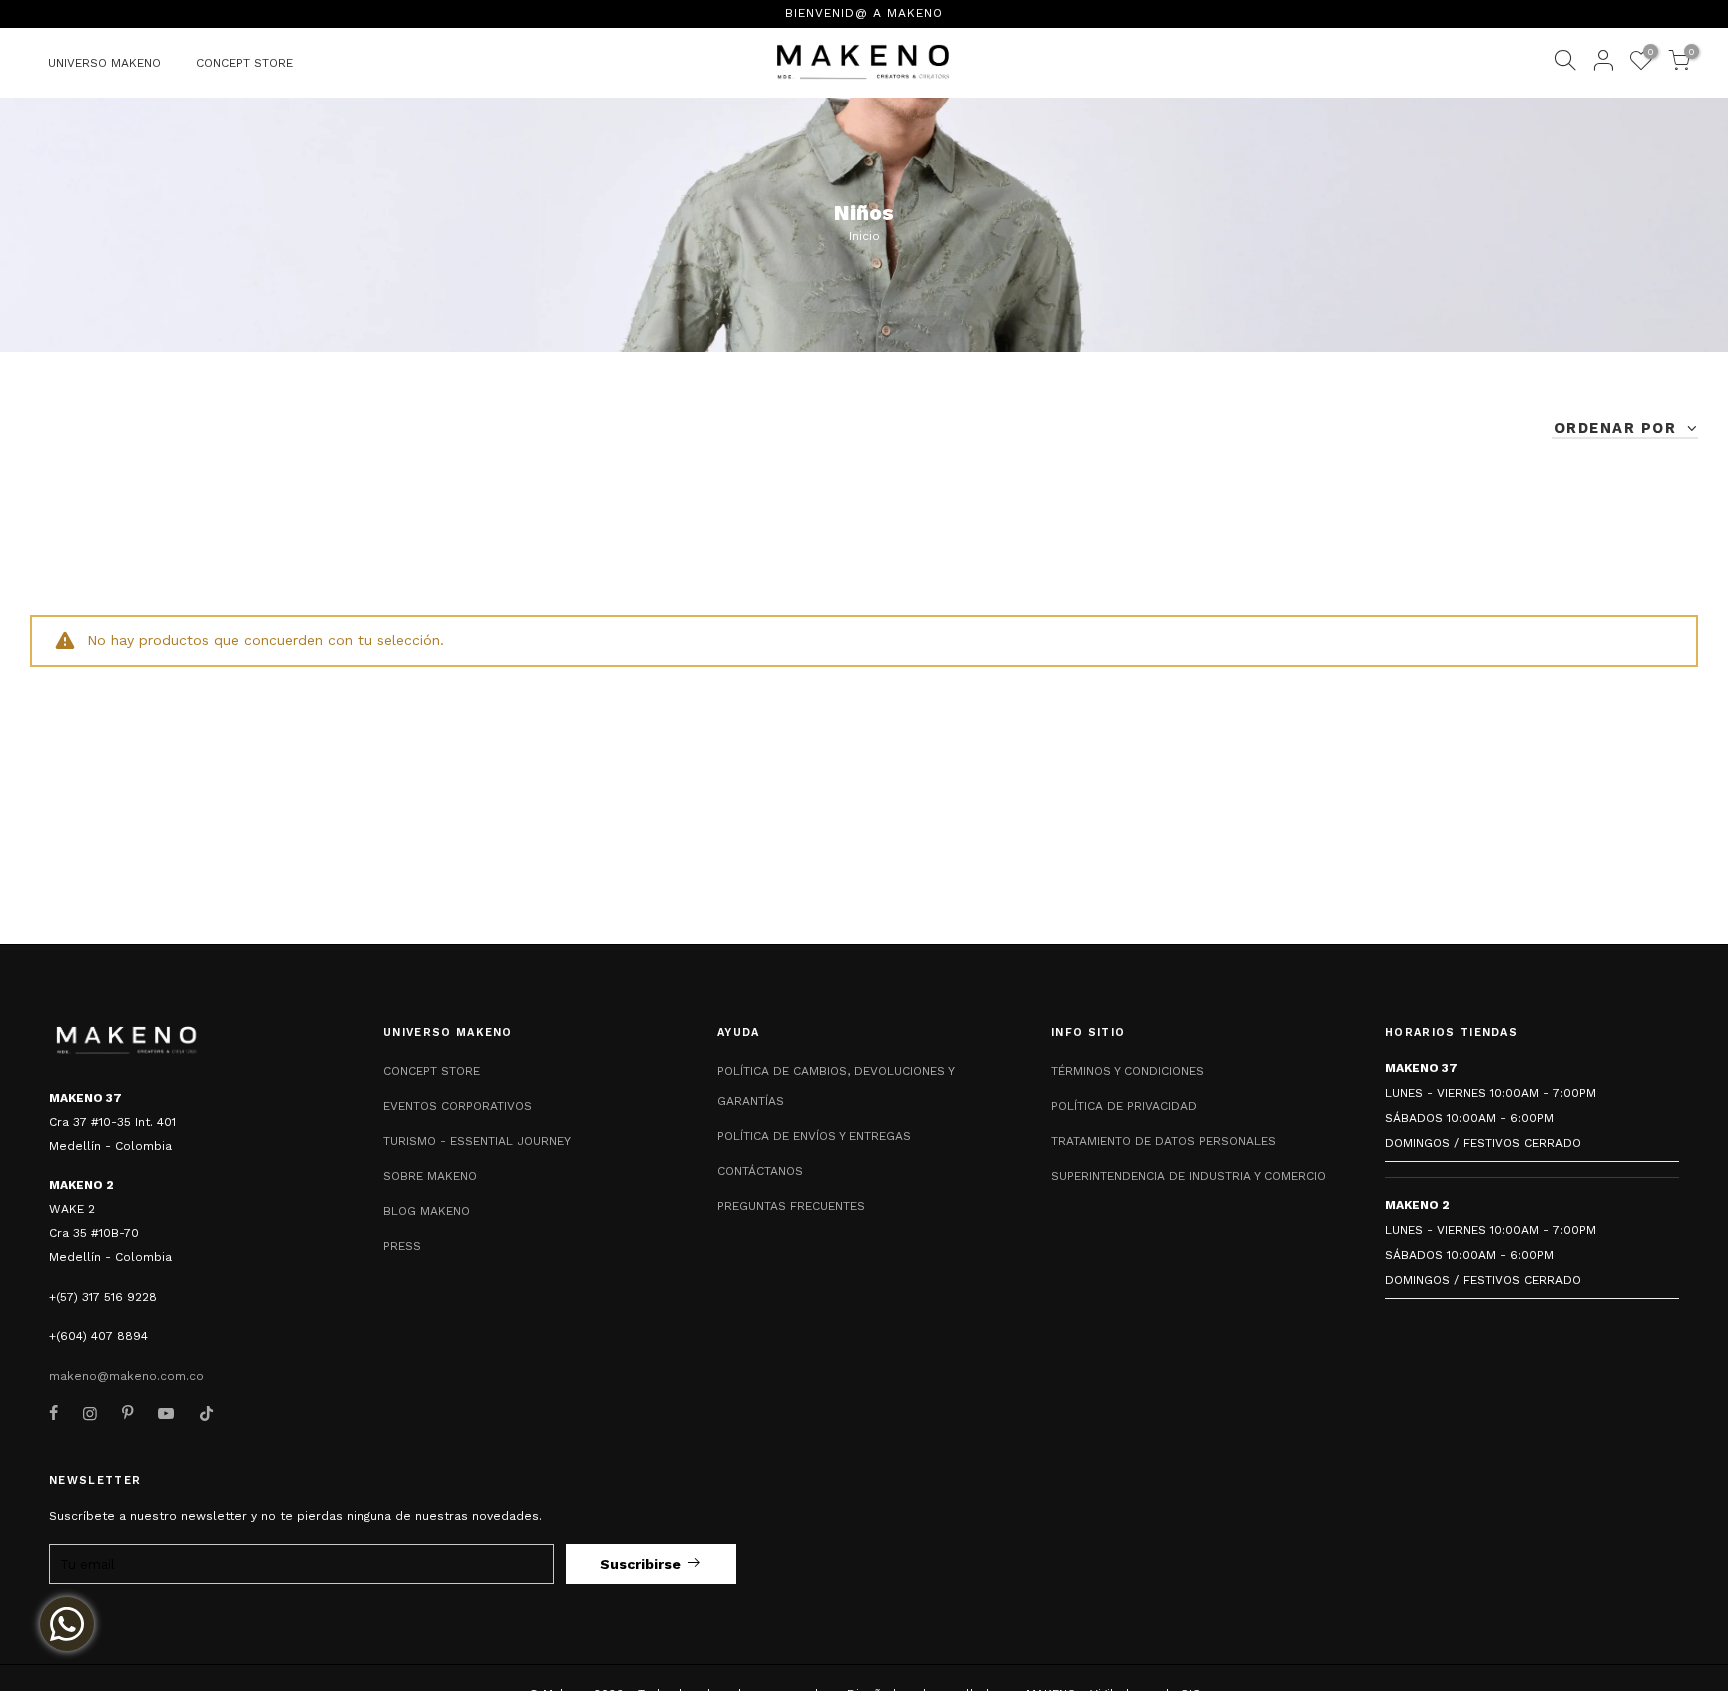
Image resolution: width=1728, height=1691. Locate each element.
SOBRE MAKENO (430, 1176)
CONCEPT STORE (244, 63)
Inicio (864, 236)
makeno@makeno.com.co (126, 1376)
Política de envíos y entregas (814, 1136)
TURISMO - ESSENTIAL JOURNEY (477, 1141)
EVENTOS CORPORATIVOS (457, 1106)
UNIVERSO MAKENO (104, 63)
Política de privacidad (1124, 1106)
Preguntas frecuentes (791, 1206)
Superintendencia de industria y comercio (1188, 1176)
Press (402, 1246)
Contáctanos (760, 1171)
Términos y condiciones (1127, 1071)
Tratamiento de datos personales (1163, 1141)
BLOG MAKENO (426, 1211)
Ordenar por (1618, 428)
